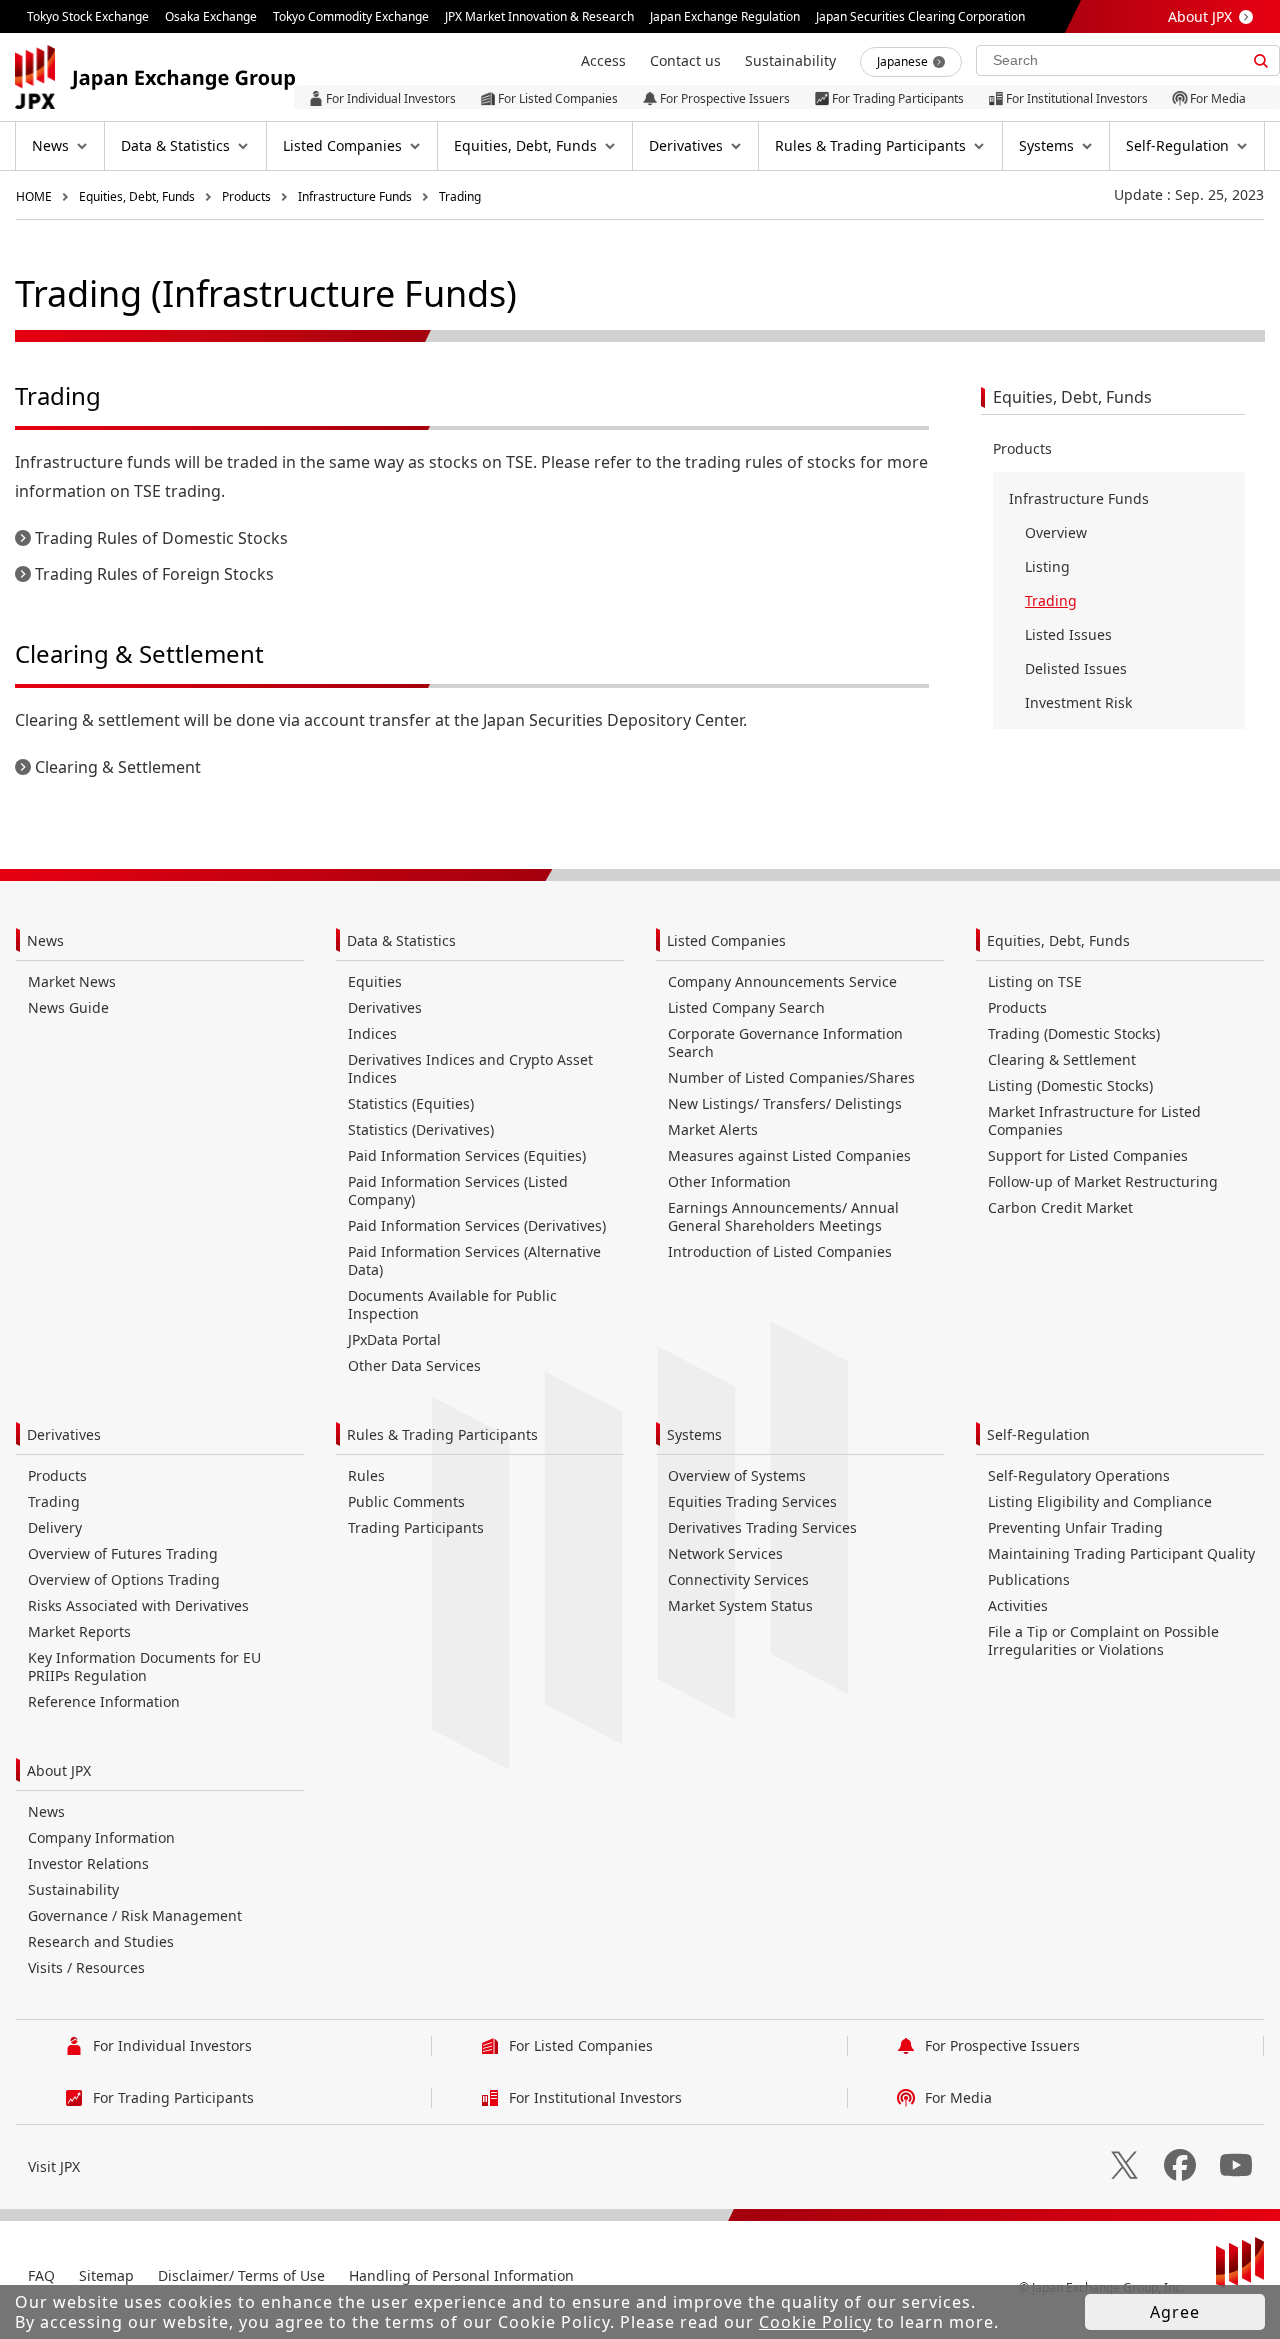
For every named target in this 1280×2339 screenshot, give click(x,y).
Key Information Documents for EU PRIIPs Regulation (144, 1666)
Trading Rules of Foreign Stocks (154, 574)
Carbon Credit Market (1060, 1207)
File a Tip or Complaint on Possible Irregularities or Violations (1103, 1640)
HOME (34, 196)
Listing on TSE (1035, 981)
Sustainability (73, 1889)
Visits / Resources (86, 1967)
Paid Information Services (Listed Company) (458, 1190)
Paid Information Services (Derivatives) (477, 1225)
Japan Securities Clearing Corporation (920, 16)
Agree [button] (1175, 2312)
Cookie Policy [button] (815, 2322)
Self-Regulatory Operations (1079, 1475)
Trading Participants (416, 1527)
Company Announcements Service (782, 981)
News (45, 940)
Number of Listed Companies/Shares (791, 1077)
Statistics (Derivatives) (421, 1129)
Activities (1018, 1605)
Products (246, 196)
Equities (375, 981)
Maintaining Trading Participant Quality (1121, 1553)
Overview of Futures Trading (123, 1553)
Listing (1047, 566)
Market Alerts (713, 1129)
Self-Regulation (1038, 1434)
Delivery (55, 1527)
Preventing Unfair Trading (1075, 1527)
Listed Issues (1068, 634)
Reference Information (104, 1701)
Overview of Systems (737, 1475)
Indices (372, 1033)
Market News (72, 981)
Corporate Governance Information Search (785, 1042)
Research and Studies (101, 1941)
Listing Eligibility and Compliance (1100, 1501)
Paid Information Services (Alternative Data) (474, 1260)
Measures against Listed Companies (789, 1155)
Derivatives (385, 1007)
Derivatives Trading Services (762, 1527)
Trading (460, 196)
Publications (1029, 1579)
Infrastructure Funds (355, 196)
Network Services (725, 1553)
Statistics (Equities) (411, 1103)
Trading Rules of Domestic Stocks (161, 538)
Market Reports (79, 1631)
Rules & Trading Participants (442, 1434)
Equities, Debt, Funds (137, 196)
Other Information (729, 1181)
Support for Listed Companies (1088, 1155)
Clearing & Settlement (118, 767)
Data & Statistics (401, 940)
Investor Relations (88, 1863)
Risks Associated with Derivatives (138, 1605)
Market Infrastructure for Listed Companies (1094, 1120)
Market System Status (740, 1605)
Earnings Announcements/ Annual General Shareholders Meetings (783, 1216)
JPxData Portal (394, 1339)
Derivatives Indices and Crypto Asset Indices (470, 1068)
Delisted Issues (1076, 668)
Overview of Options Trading (124, 1579)
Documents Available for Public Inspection (452, 1304)
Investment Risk (1078, 702)
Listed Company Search (746, 1007)
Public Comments (406, 1501)
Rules (366, 1475)
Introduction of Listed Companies (780, 1251)
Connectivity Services (738, 1579)
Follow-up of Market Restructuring (1103, 1181)
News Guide (68, 1007)
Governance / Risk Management (135, 1915)
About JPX (1200, 16)
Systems (694, 1434)
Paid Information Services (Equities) (467, 1155)
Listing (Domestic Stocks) (1070, 1085)
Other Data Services (414, 1365)
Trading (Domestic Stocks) (1074, 1033)
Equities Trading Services (752, 1501)
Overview (1056, 532)
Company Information (101, 1837)
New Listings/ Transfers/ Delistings (785, 1103)
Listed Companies (726, 940)
